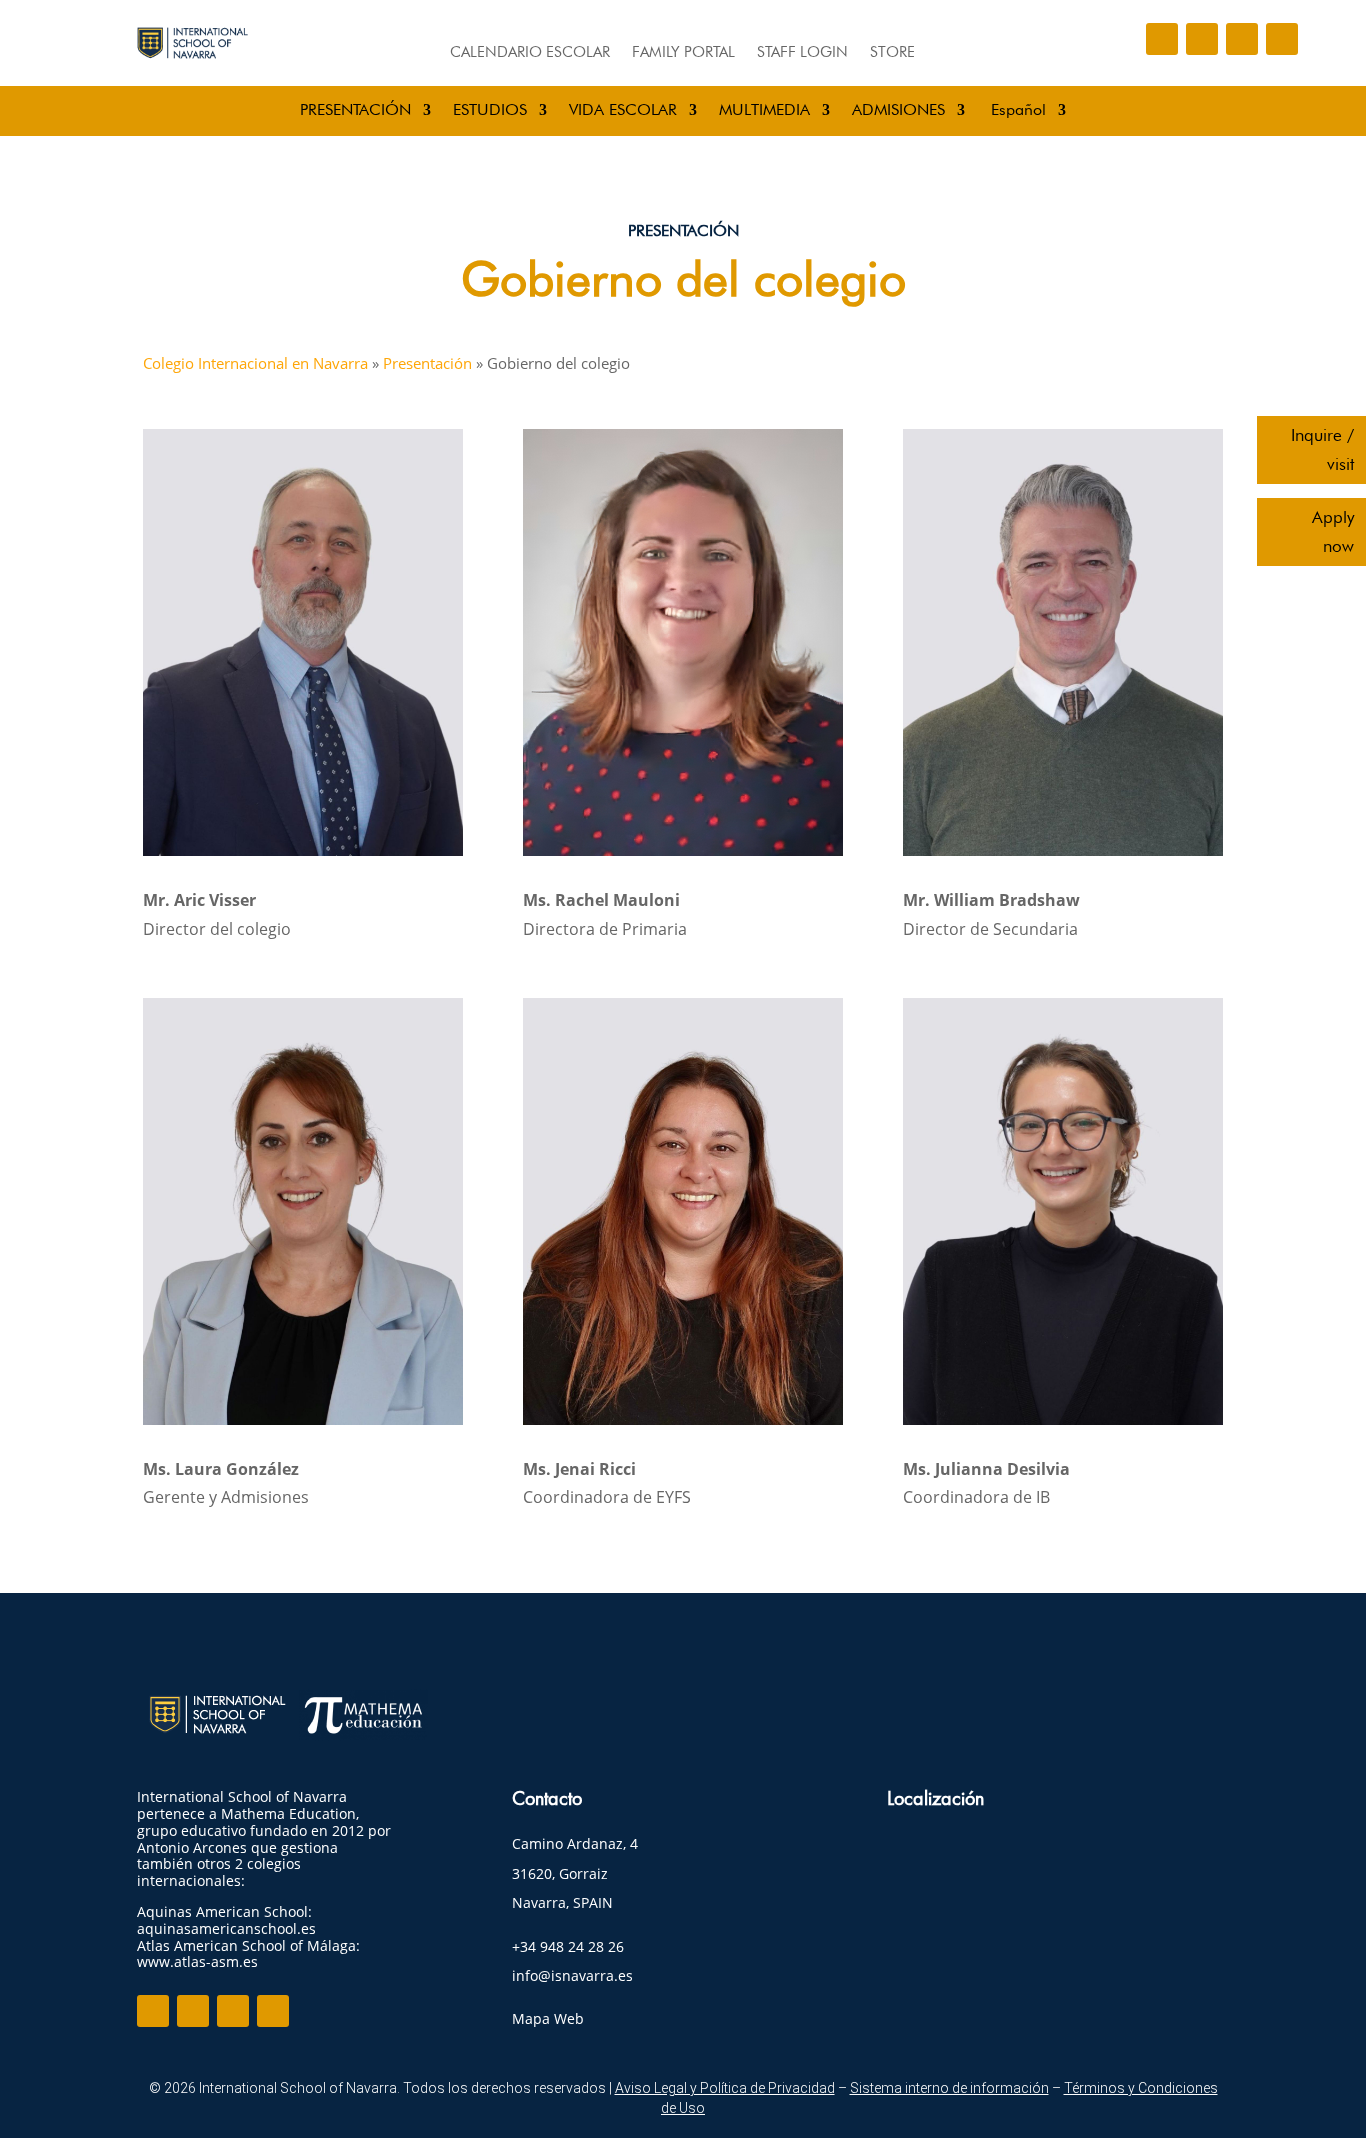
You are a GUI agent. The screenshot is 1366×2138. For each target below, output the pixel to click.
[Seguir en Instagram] (1202, 39)
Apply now (1333, 531)
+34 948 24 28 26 (568, 1946)
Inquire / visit (1322, 449)
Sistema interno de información (949, 2088)
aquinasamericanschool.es (226, 1928)
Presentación (427, 363)
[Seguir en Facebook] (1162, 39)
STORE (892, 53)
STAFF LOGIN (802, 53)
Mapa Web (548, 2018)
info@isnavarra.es (572, 1975)
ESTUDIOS (490, 111)
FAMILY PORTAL (683, 53)
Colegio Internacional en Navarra (255, 363)
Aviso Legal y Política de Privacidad (725, 2088)
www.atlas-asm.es (197, 1961)
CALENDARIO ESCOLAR (530, 53)
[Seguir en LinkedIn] (1242, 39)
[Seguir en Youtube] (1282, 39)
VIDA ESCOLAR (623, 111)
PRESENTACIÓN (355, 111)
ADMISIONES (898, 111)
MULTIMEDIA (764, 111)
